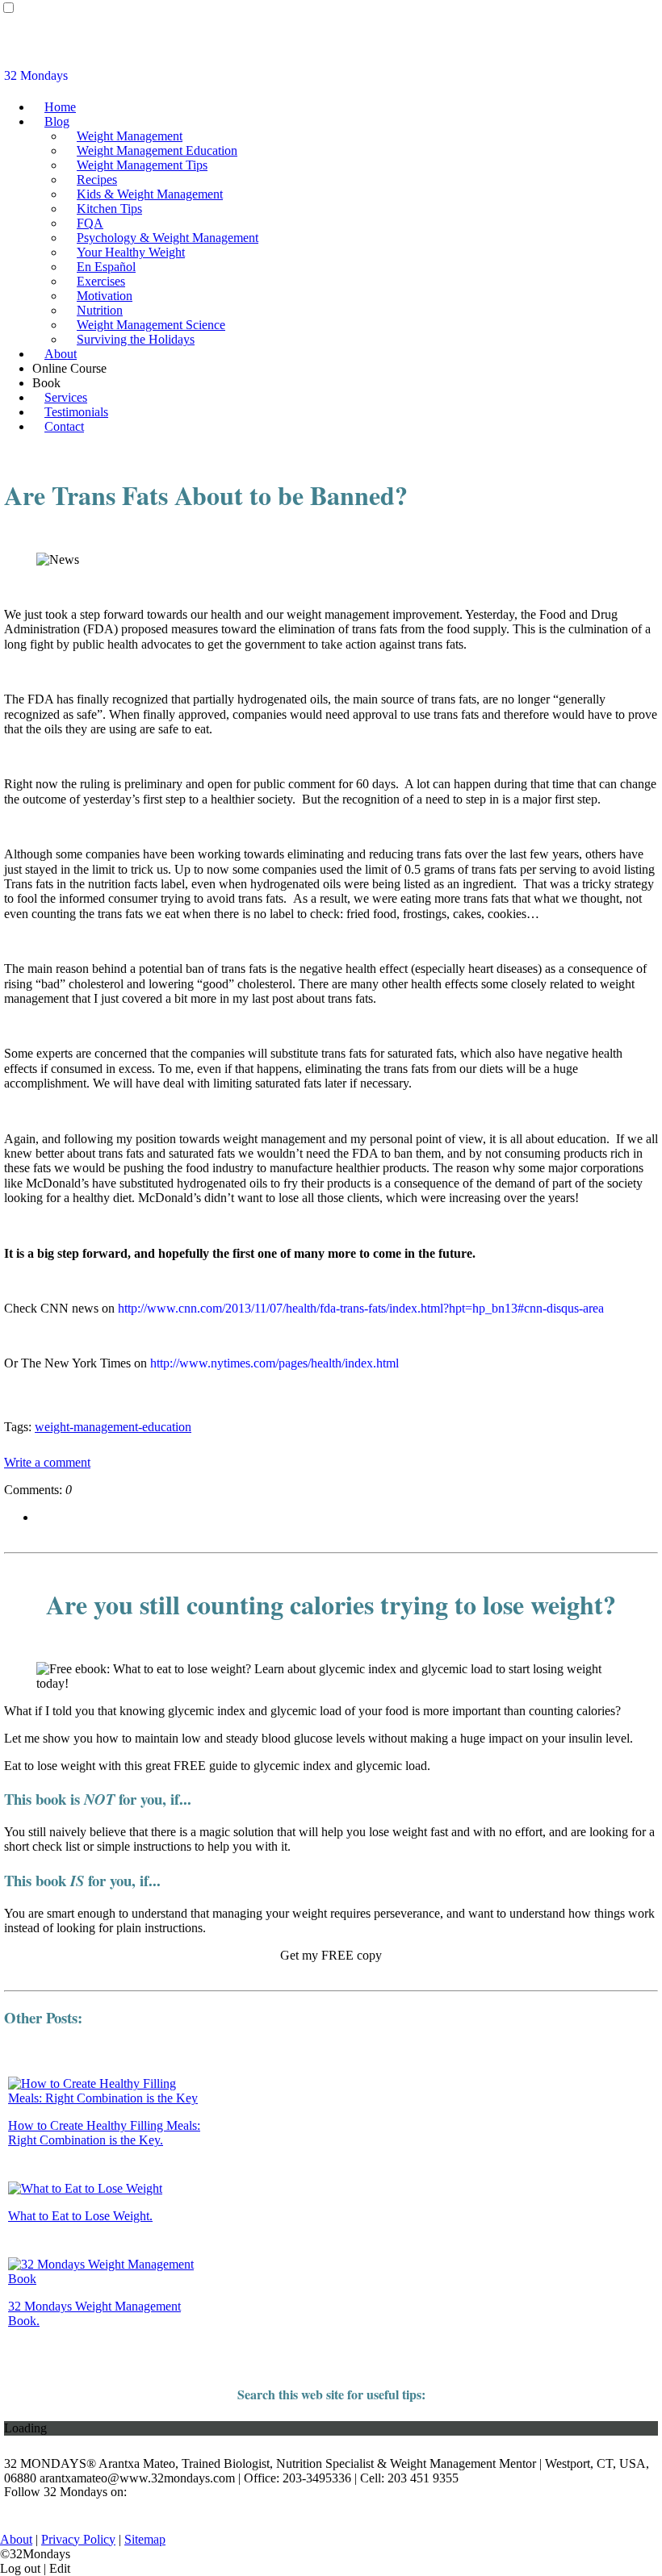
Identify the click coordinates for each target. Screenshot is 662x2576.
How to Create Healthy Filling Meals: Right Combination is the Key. (104, 2133)
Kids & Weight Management (150, 194)
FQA (90, 223)
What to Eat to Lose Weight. (80, 2216)
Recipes (97, 180)
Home (60, 107)
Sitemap (145, 2539)
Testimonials (76, 412)
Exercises (101, 281)
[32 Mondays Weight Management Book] (109, 2279)
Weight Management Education (157, 150)
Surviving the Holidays (136, 339)
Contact (64, 426)
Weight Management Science (151, 325)
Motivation (105, 296)
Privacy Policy (78, 2539)
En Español (106, 267)
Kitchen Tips (109, 209)
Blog (57, 121)
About (61, 354)
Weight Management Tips (142, 165)
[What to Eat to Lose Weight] (85, 2188)
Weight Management (130, 136)
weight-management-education (113, 1427)
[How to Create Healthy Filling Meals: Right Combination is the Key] (109, 2098)
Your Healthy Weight (131, 252)
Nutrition (100, 310)
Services (66, 397)
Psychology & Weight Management (168, 238)
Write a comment (47, 1462)
